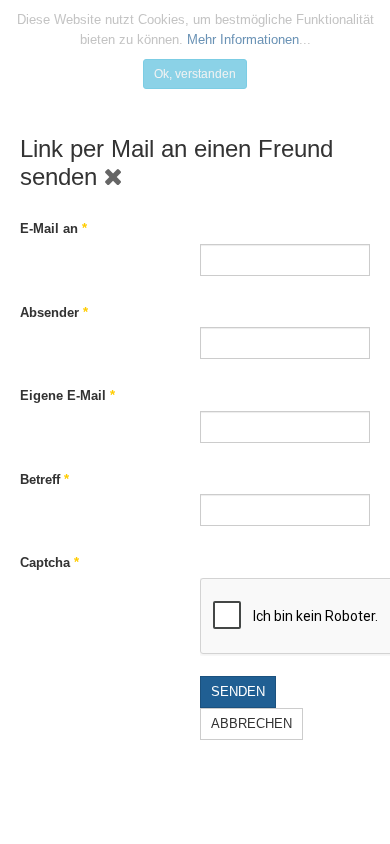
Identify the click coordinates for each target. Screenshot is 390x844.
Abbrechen (251, 723)
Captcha (49, 562)
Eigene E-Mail (67, 395)
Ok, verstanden (195, 74)
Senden (238, 691)
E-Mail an (53, 228)
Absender (54, 312)
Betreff (44, 479)
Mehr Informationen (243, 39)
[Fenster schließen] (113, 176)
